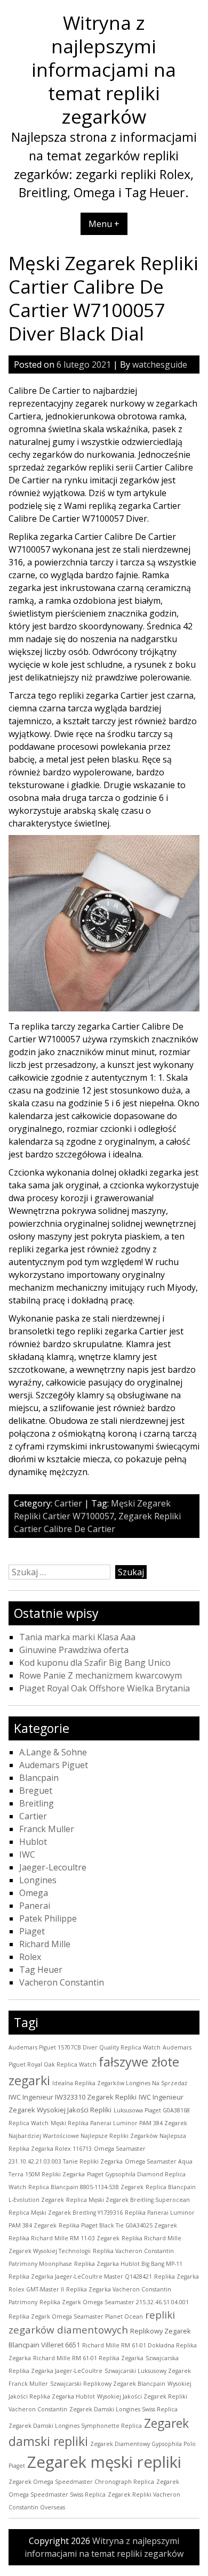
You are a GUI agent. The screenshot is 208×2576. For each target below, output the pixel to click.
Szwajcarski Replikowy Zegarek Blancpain (108, 2384)
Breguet (36, 1791)
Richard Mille (45, 1944)
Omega (34, 1893)
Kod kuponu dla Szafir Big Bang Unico (95, 1663)
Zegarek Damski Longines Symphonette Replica (75, 2426)
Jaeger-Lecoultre (53, 1867)
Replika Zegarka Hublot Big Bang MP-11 (128, 2264)
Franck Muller (47, 1829)
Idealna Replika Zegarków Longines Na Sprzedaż (120, 2083)
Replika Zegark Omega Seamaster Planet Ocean (76, 2316)
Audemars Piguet (54, 1765)
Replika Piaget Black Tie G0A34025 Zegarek (118, 2225)
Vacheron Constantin (62, 1982)
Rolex (30, 1957)
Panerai (35, 1906)
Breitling (37, 1803)
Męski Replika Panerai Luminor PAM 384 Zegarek (119, 2123)
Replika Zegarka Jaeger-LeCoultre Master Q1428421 (80, 2277)
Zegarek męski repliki (104, 2462)
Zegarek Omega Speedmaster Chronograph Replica (81, 2482)
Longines (38, 1880)
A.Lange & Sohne (53, 1752)
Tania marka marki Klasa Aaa (77, 1637)
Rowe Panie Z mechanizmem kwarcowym (101, 1675)
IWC (27, 1854)
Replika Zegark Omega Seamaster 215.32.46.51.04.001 (114, 2302)
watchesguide (160, 364)
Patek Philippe (48, 1918)
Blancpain (39, 1778)
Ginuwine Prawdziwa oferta (74, 1650)
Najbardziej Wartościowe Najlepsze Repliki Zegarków (83, 2136)
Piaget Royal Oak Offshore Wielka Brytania (105, 1688)
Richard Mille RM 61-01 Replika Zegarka (88, 2358)
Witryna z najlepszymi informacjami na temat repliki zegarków (104, 69)
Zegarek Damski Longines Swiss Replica (123, 2409)
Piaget (32, 1931)
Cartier (68, 1503)
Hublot (33, 1842)
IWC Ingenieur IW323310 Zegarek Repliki (73, 2097)
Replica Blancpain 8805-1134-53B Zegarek (86, 2187)
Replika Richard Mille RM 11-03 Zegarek (64, 2238)
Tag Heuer (41, 1970)
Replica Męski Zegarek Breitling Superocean (128, 2200)
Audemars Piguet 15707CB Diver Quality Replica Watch (85, 2047)
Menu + (104, 224)
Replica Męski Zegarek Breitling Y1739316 (66, 2213)
